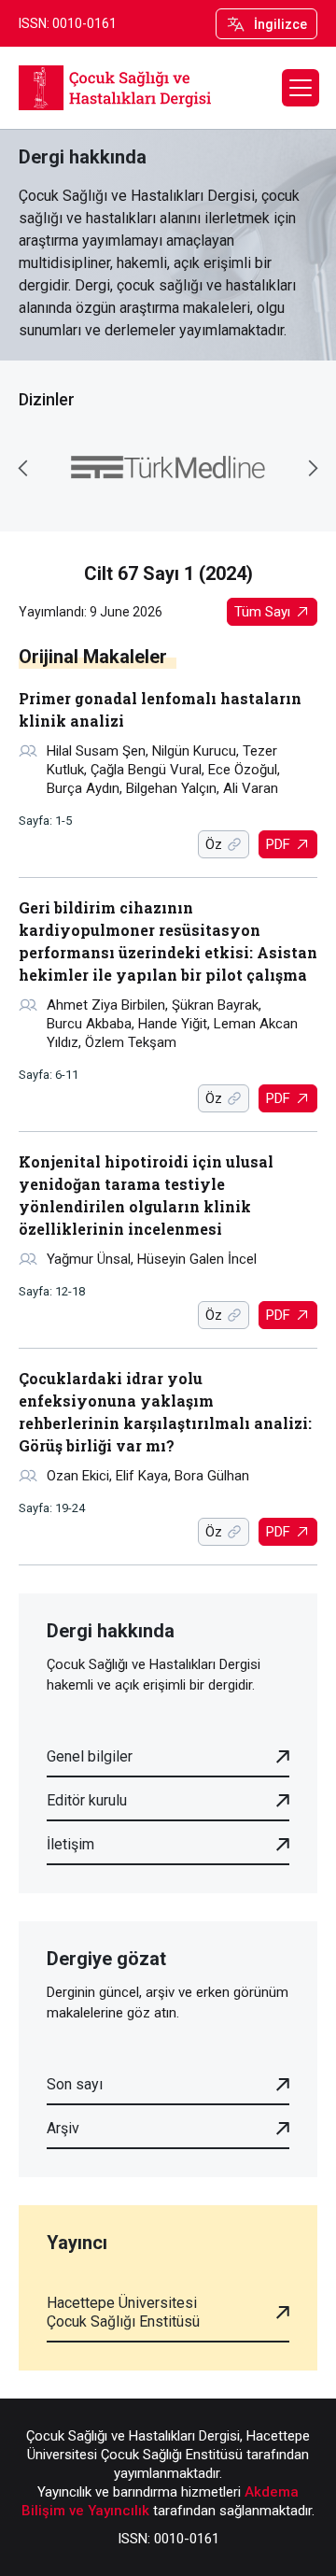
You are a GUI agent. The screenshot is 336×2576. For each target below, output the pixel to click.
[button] (301, 88)
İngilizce (280, 24)
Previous (23, 468)
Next (313, 468)
